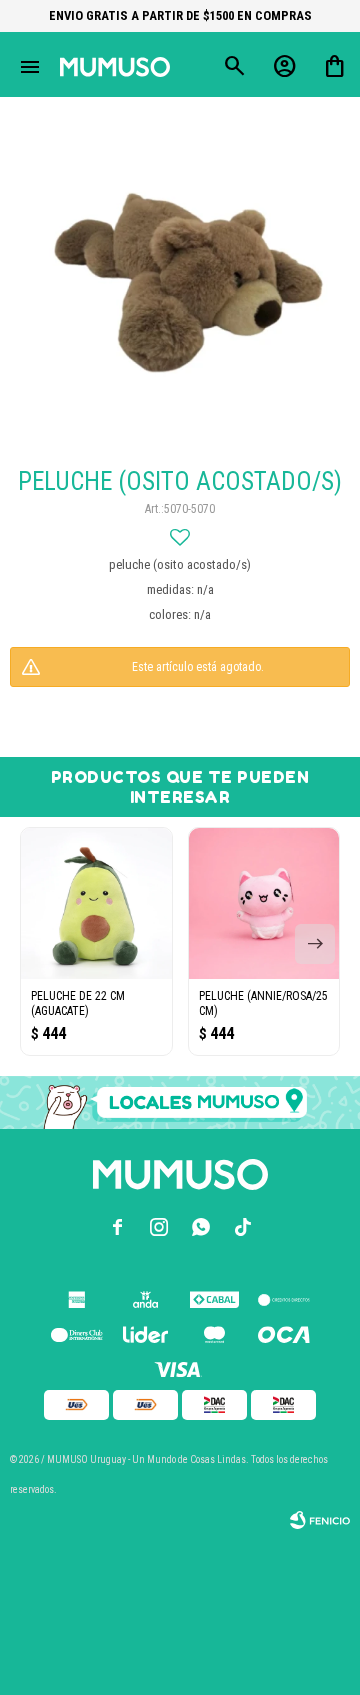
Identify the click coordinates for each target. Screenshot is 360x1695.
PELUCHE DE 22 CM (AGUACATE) (78, 1003)
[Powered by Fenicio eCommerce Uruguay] (320, 1520)
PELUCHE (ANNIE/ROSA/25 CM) (263, 1003)
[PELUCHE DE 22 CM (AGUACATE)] (96, 903)
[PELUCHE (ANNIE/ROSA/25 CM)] (264, 903)
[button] (315, 944)
